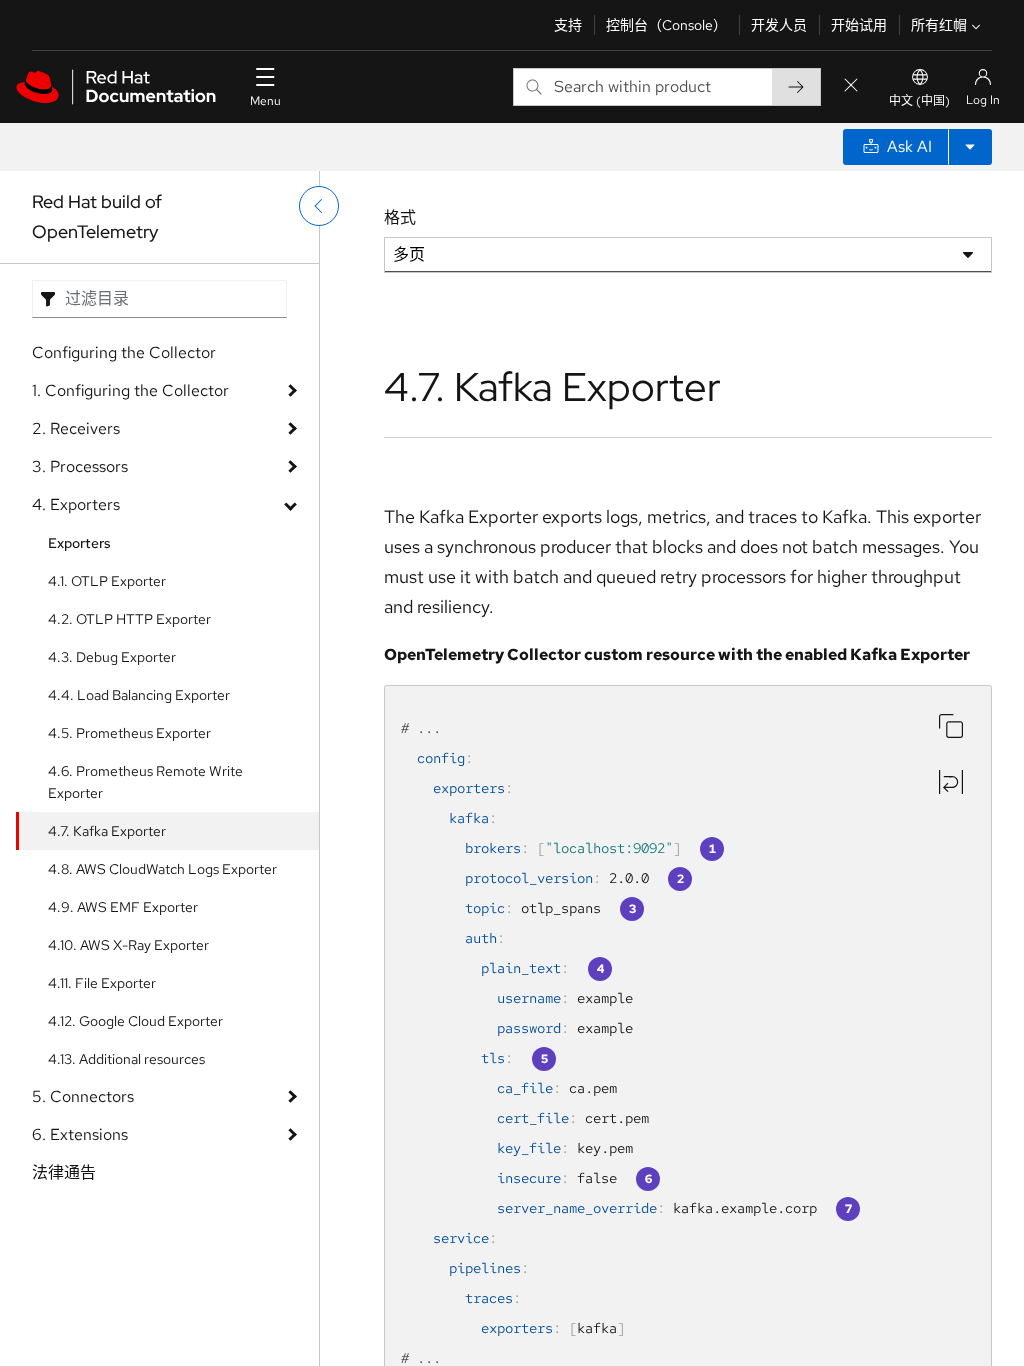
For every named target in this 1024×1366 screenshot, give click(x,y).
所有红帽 (939, 25)
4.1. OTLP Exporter (107, 581)
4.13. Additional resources (126, 1059)
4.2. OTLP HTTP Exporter (129, 619)
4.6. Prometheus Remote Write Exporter (145, 782)
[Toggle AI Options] (970, 147)
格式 (400, 217)
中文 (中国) (919, 101)
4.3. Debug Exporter (112, 657)
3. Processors (80, 466)
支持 (568, 25)
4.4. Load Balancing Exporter (139, 695)
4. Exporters (76, 504)
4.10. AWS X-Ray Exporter (128, 945)
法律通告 (64, 1172)
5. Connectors (83, 1096)
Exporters (79, 543)
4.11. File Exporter (102, 983)
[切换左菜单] (319, 206)
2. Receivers (76, 428)
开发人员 (779, 25)
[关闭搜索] (851, 86)
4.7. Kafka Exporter (107, 831)
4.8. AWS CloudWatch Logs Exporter (162, 869)
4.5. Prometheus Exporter (129, 733)
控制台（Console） (666, 25)
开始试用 (859, 25)
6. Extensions (80, 1134)
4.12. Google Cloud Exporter (135, 1021)
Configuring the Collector (124, 352)
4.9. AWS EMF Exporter (123, 907)
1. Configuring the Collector (130, 390)
